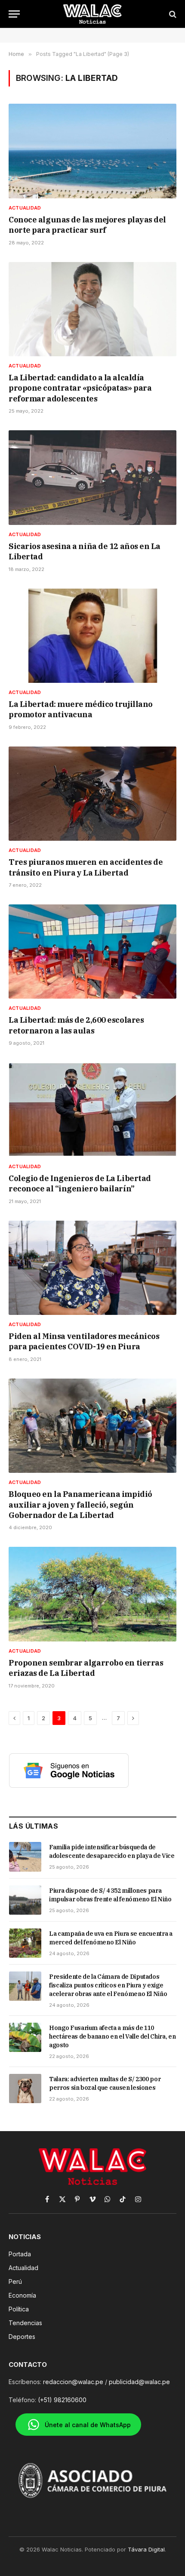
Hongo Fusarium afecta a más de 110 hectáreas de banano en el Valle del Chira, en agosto (112, 2036)
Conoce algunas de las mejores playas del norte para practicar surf (87, 225)
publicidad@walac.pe (139, 2382)
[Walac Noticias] (93, 14)
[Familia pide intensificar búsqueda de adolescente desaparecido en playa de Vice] (25, 1857)
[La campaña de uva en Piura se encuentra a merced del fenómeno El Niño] (25, 1943)
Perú (15, 2281)
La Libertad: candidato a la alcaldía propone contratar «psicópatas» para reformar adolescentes (80, 388)
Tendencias (25, 2323)
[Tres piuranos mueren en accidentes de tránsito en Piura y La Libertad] (92, 794)
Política (19, 2309)
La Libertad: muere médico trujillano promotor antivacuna (81, 709)
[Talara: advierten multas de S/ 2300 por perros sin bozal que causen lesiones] (25, 2089)
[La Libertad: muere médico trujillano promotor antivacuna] (92, 636)
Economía (22, 2295)
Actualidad (23, 2268)
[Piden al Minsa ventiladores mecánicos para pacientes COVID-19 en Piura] (92, 1268)
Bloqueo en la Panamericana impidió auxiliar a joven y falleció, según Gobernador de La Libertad (80, 1505)
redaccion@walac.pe (73, 2382)
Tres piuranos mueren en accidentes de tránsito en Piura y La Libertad (86, 867)
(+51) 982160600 (62, 2400)
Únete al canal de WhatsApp (88, 2425)
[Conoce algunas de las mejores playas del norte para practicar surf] (92, 151)
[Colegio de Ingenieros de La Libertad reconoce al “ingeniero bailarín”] (92, 1109)
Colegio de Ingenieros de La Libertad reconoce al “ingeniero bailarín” (80, 1183)
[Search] (172, 14)
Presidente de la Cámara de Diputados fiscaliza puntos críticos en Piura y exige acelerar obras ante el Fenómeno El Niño (108, 1985)
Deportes (22, 2337)
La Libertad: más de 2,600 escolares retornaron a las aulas (76, 1025)
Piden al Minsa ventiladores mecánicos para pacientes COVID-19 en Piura (84, 1341)
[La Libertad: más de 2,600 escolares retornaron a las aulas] (92, 952)
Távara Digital (146, 2549)
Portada (20, 2254)
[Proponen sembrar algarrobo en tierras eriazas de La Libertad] (92, 1594)
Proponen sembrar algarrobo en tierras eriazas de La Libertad (86, 1668)
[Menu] (14, 14)
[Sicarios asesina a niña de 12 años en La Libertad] (92, 477)
